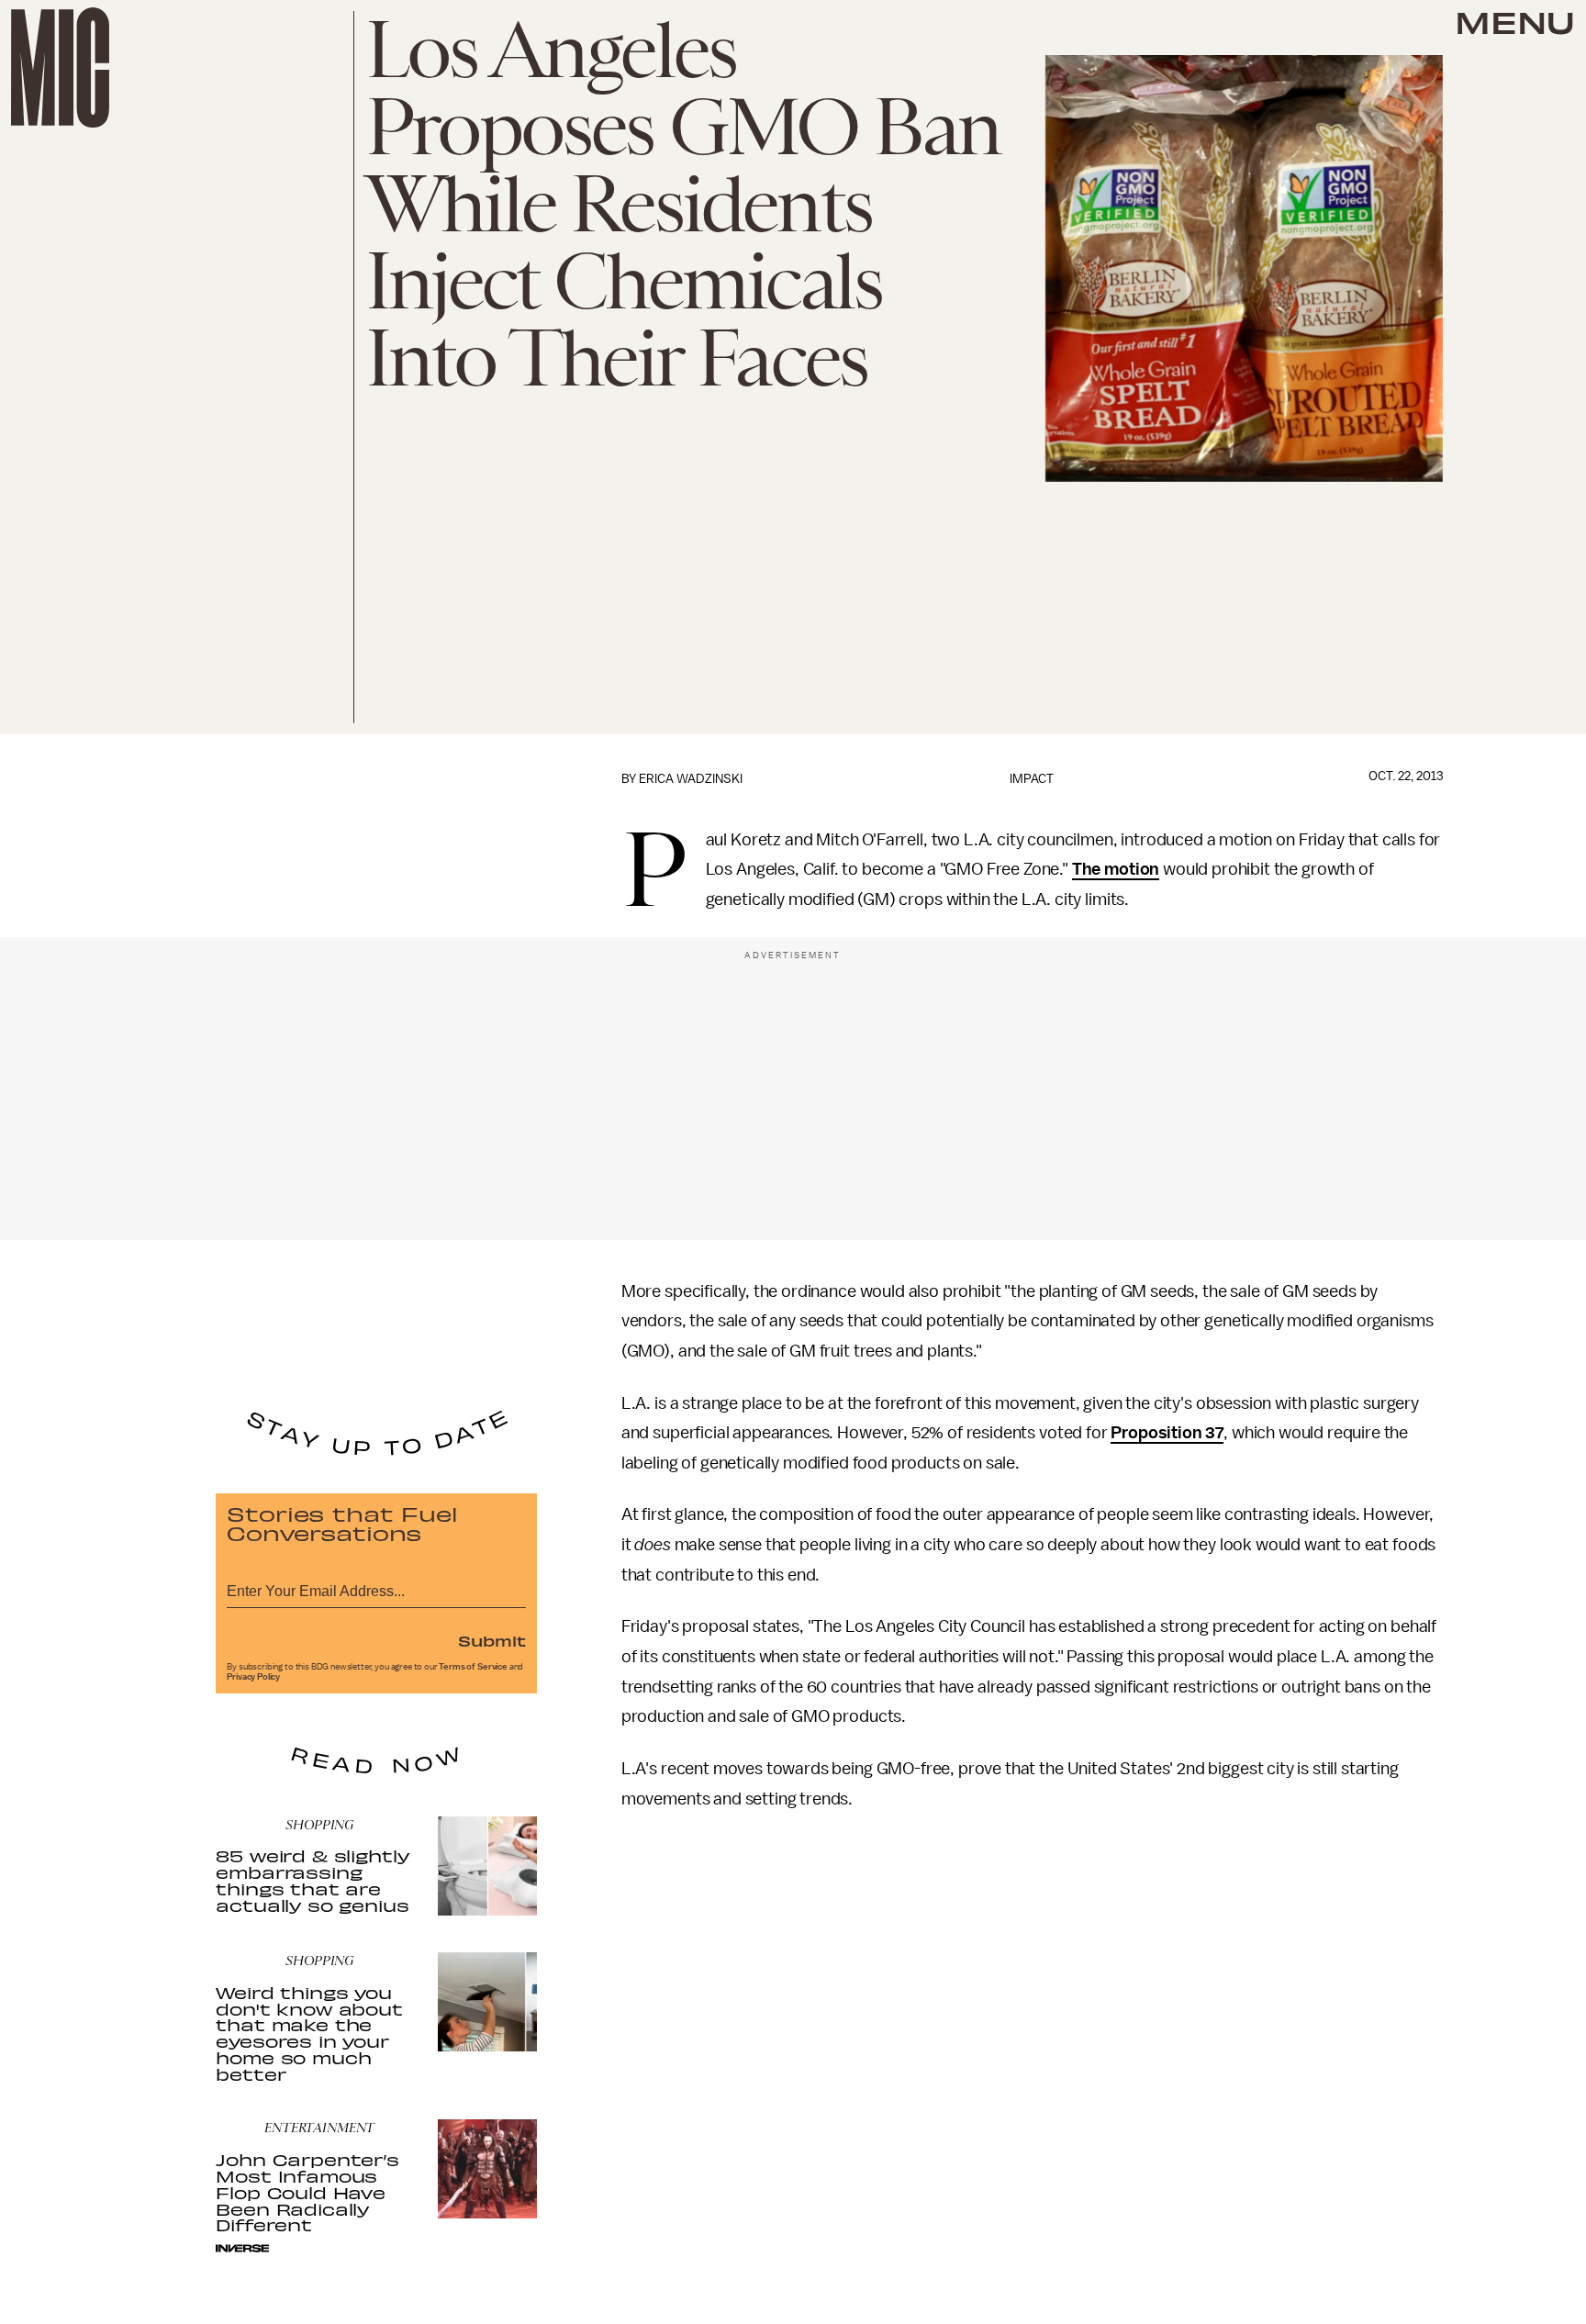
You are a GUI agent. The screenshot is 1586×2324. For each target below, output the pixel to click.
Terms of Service (473, 1667)
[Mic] (60, 67)
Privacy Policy (253, 1677)
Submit (492, 1640)
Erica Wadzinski (691, 779)
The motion (1116, 869)
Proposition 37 (1167, 1433)
